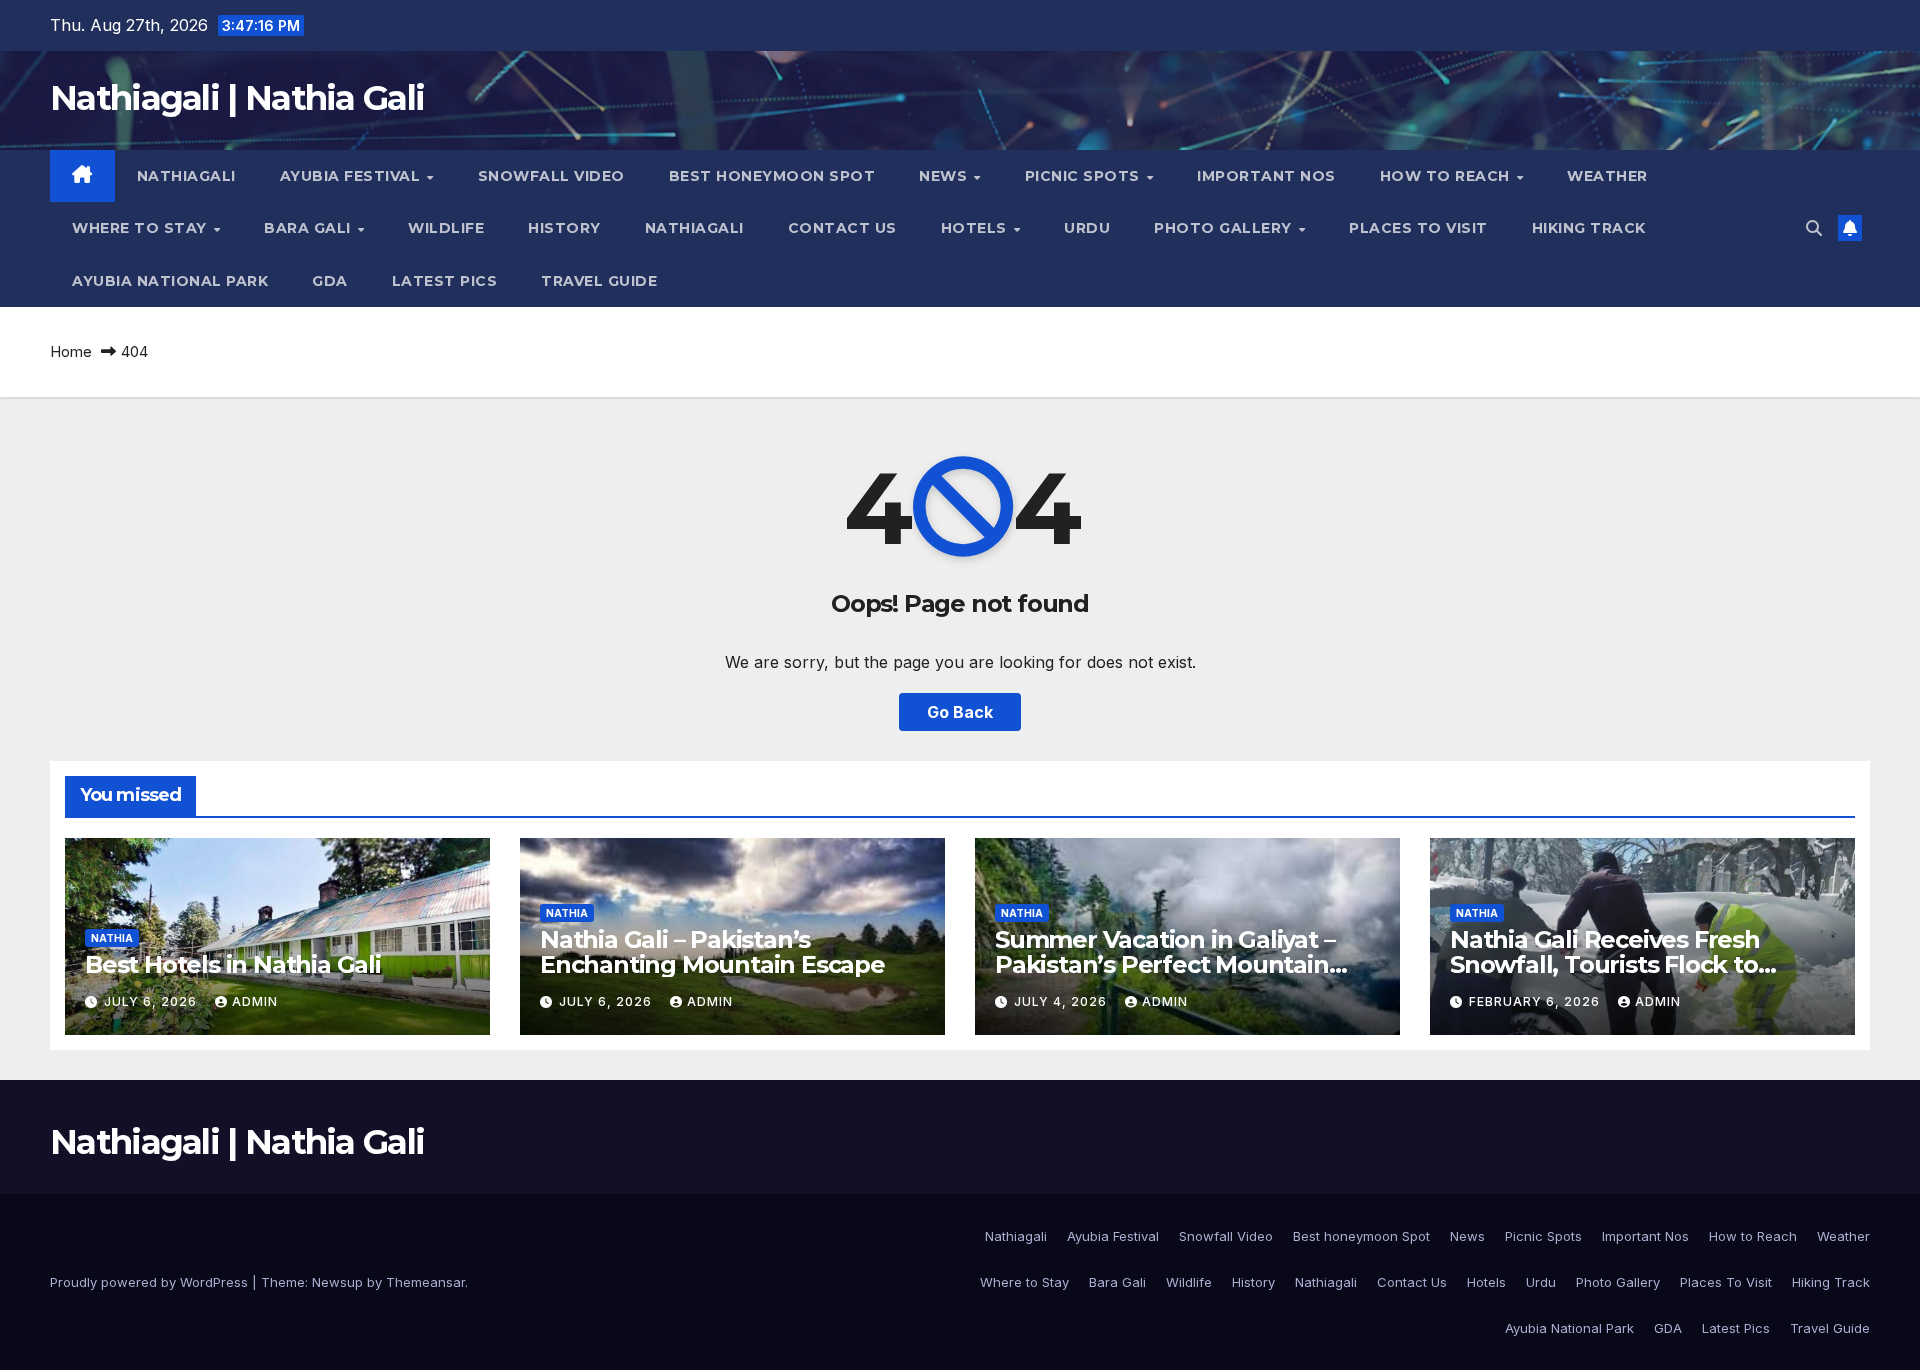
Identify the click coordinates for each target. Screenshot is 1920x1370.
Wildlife (446, 228)
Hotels (976, 228)
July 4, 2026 (1062, 1001)
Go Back (960, 712)
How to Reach (1447, 176)
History (564, 228)
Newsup (337, 1282)
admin (255, 1001)
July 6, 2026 (152, 1001)
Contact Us (842, 228)
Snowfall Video (551, 176)
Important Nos (1266, 176)
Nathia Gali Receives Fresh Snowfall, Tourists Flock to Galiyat (1605, 964)
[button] (1814, 228)
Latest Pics (445, 281)
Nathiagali (186, 176)
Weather (1607, 176)
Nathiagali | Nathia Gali (237, 98)
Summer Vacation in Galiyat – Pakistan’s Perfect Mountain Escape (1164, 964)
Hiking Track (1589, 228)
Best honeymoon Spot (772, 176)
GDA (330, 281)
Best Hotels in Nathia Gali (233, 964)
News (945, 176)
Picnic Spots (1085, 176)
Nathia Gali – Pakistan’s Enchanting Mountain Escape (712, 952)
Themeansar (425, 1282)
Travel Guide (599, 281)
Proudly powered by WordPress (151, 1282)
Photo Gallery (1225, 228)
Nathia (112, 938)
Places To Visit (1418, 228)
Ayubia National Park (170, 281)
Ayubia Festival (352, 176)
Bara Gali (309, 228)
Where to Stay (141, 228)
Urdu (1087, 228)
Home (71, 351)
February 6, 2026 (1536, 1001)
